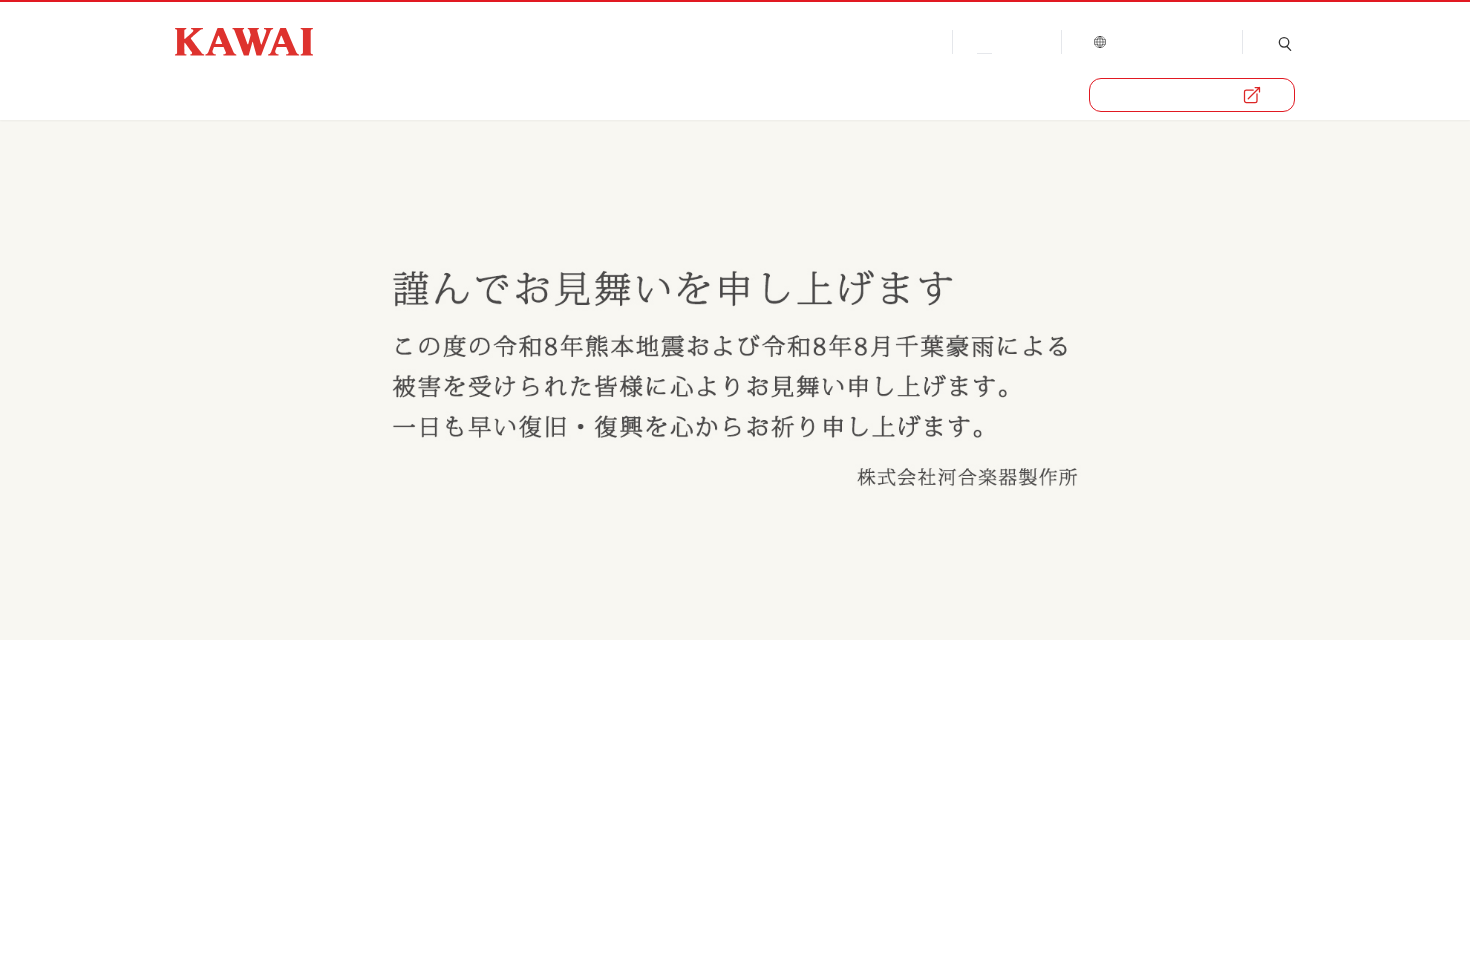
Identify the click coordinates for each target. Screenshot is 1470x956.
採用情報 (812, 94)
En (1023, 40)
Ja (977, 40)
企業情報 (207, 94)
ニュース (430, 94)
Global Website (1159, 40)
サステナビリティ (668, 94)
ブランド (319, 94)
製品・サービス (1178, 95)
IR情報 (533, 94)
